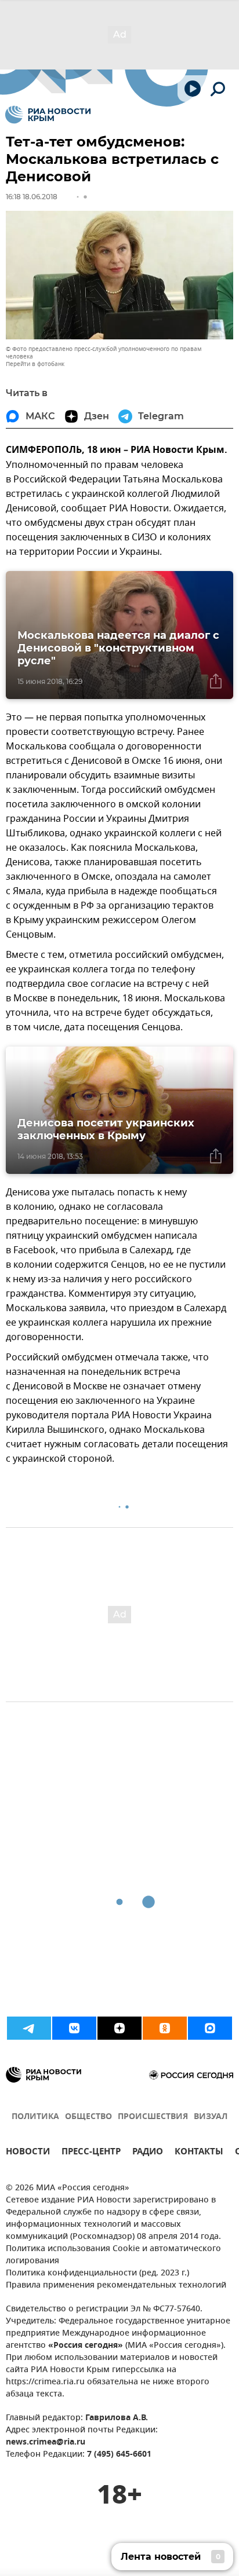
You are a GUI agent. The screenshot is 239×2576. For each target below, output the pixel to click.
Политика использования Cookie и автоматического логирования (113, 2255)
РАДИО (148, 2153)
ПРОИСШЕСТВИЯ (153, 2117)
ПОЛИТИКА (35, 2117)
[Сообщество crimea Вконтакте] (74, 2028)
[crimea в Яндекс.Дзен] (119, 2028)
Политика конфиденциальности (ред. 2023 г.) (97, 2273)
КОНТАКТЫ (199, 2153)
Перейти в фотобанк (35, 364)
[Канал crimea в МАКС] (210, 2028)
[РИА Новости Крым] (48, 115)
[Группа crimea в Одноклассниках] (165, 2028)
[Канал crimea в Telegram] (29, 2028)
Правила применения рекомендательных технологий (116, 2286)
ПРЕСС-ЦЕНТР (91, 2153)
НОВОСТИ (28, 2153)
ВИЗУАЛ (211, 2117)
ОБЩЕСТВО (88, 2117)
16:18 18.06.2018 (32, 197)
